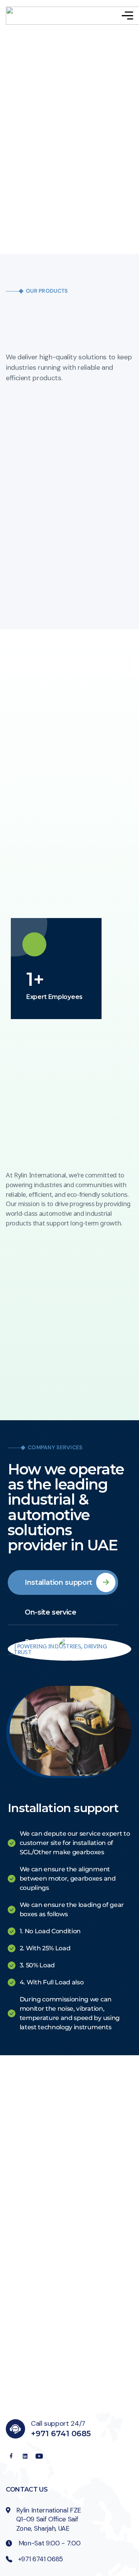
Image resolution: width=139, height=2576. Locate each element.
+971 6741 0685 (61, 2434)
